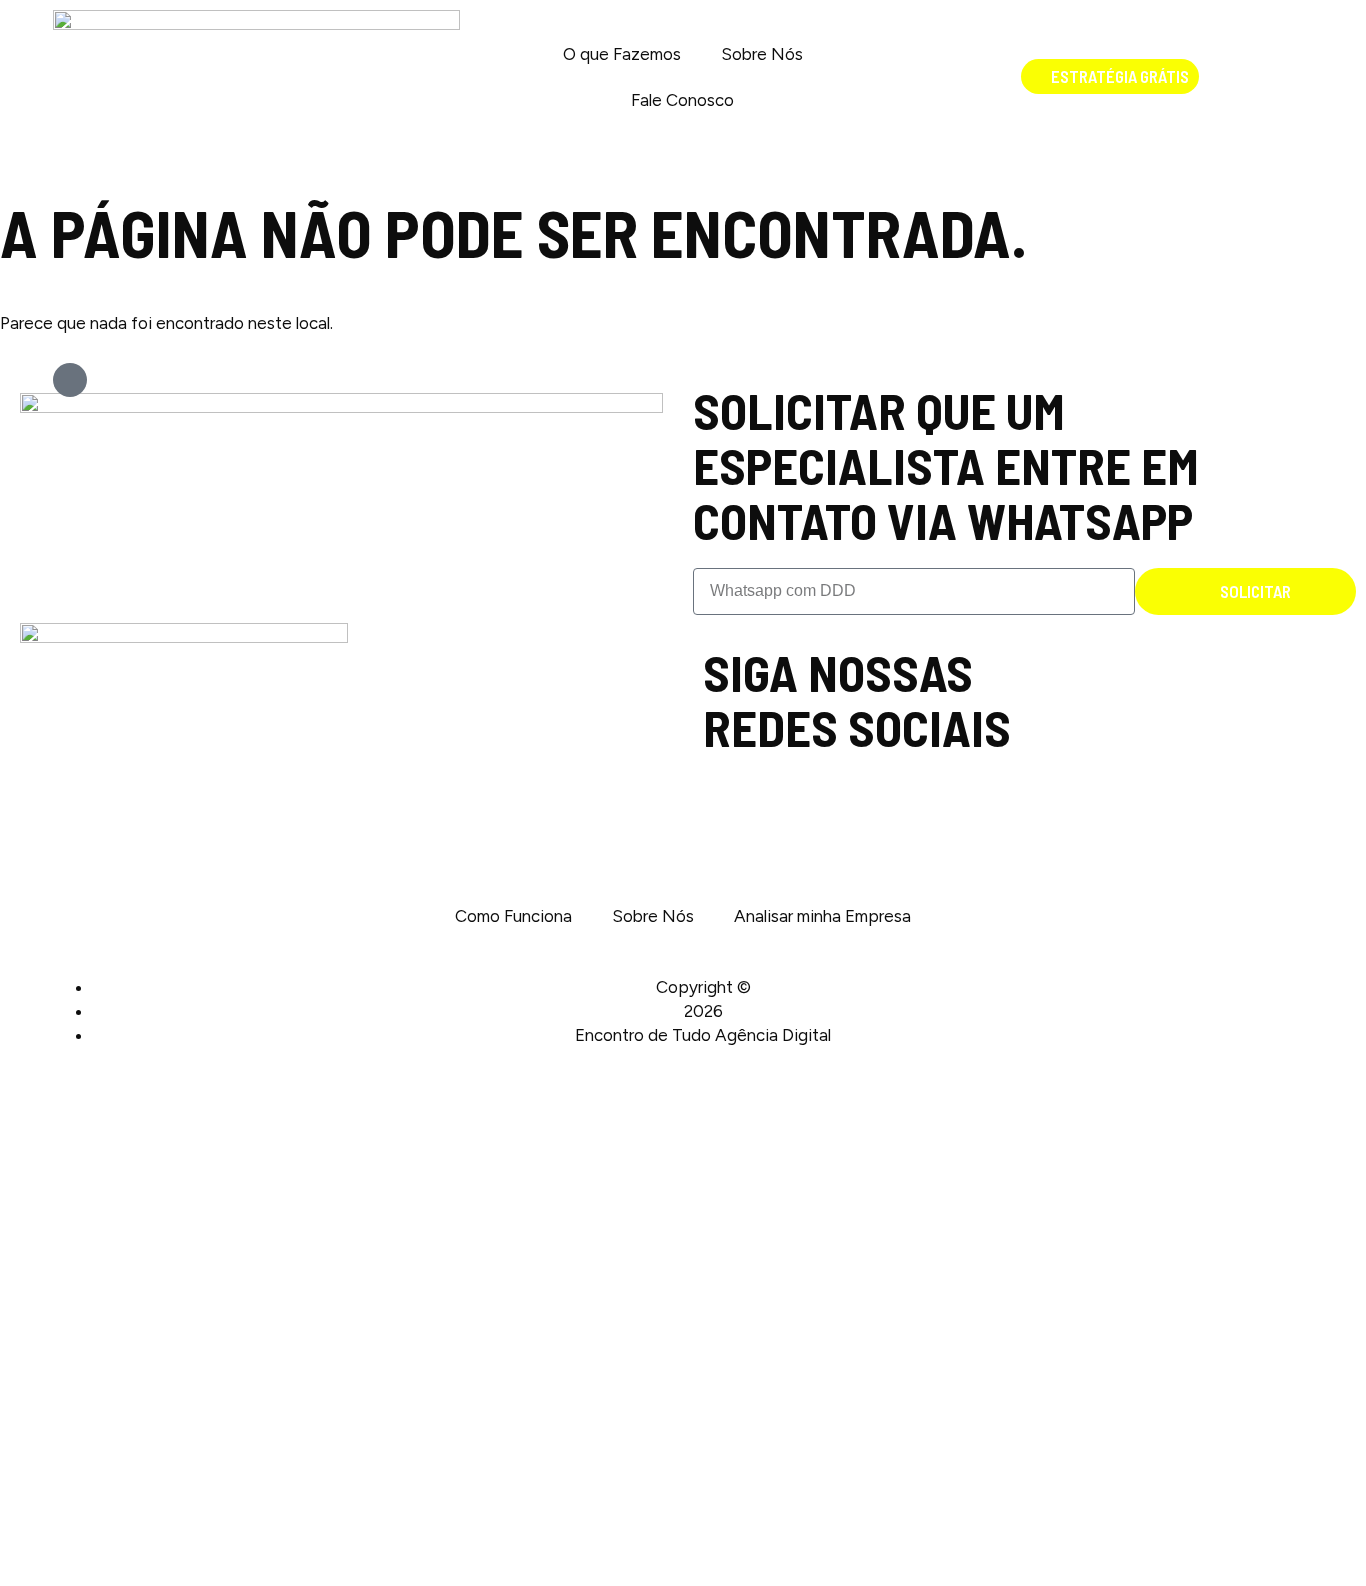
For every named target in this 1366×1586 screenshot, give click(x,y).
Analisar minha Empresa (822, 916)
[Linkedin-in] (1064, 653)
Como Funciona (513, 916)
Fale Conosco (682, 100)
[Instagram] (1043, 653)
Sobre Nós (762, 54)
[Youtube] (1085, 653)
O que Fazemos (622, 54)
